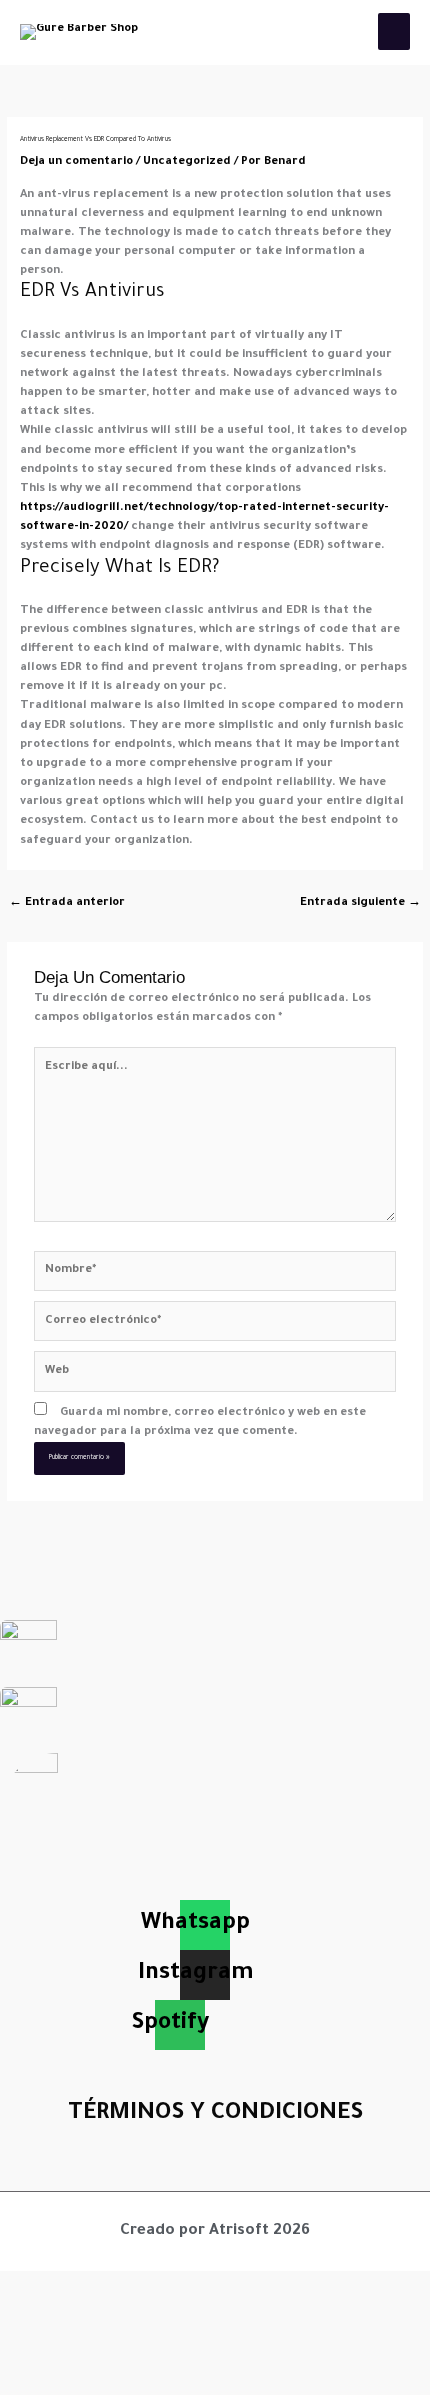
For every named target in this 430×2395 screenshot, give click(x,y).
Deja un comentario (76, 162)
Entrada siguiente (360, 903)
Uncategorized (187, 162)
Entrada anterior (67, 903)
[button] (215, 2170)
